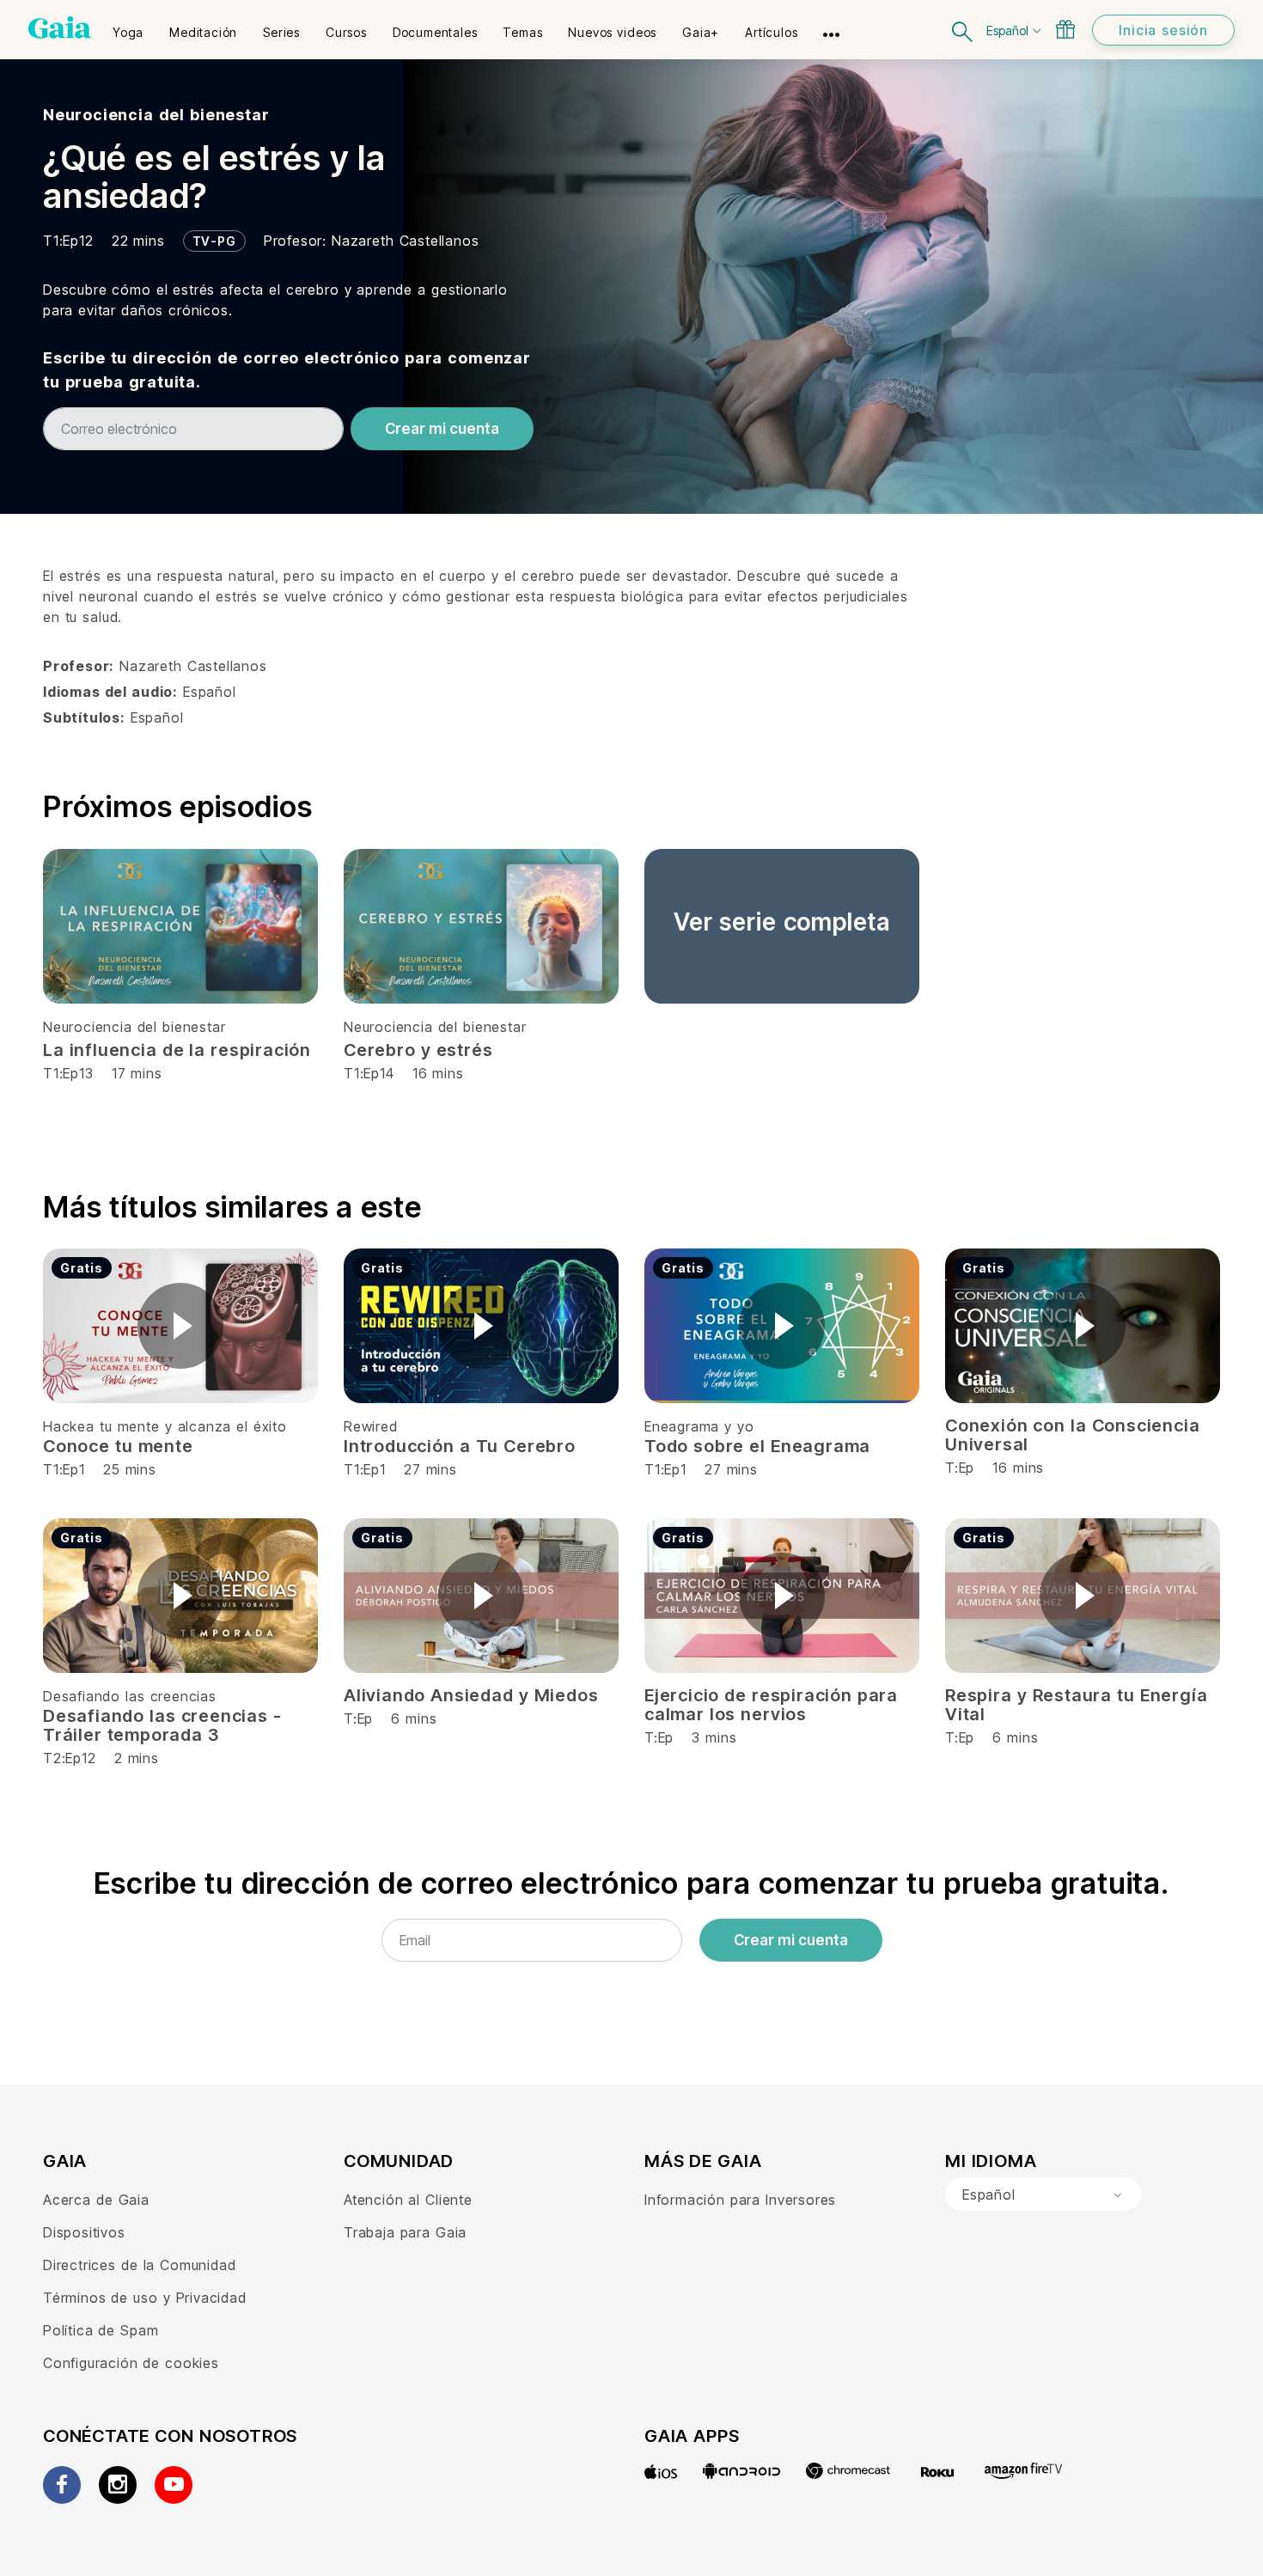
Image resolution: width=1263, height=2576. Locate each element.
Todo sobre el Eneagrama (757, 1446)
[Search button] (963, 30)
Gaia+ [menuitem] (701, 32)
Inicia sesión (1163, 30)
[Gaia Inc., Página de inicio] (60, 27)
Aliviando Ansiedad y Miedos (471, 1695)
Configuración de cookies (131, 2363)
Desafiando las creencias (130, 1696)
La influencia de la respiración (177, 1050)
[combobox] (1043, 2194)
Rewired (371, 1426)
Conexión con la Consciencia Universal (1072, 1435)
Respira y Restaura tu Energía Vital (1076, 1705)
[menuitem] (128, 27)
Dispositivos (84, 2232)
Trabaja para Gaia (405, 2232)
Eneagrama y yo (699, 1426)
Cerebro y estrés (418, 1050)
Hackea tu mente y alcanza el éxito (165, 1426)
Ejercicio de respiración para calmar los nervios (771, 1705)
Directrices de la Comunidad (139, 2265)
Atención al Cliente (408, 2200)
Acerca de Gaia (96, 2200)
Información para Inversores (740, 2200)
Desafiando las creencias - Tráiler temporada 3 (162, 1725)
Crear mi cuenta (442, 429)
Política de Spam (101, 2330)
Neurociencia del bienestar (156, 115)
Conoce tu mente (118, 1446)
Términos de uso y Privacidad (145, 2298)
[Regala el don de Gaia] (1065, 29)
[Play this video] (180, 1326)
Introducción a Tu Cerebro (460, 1446)
